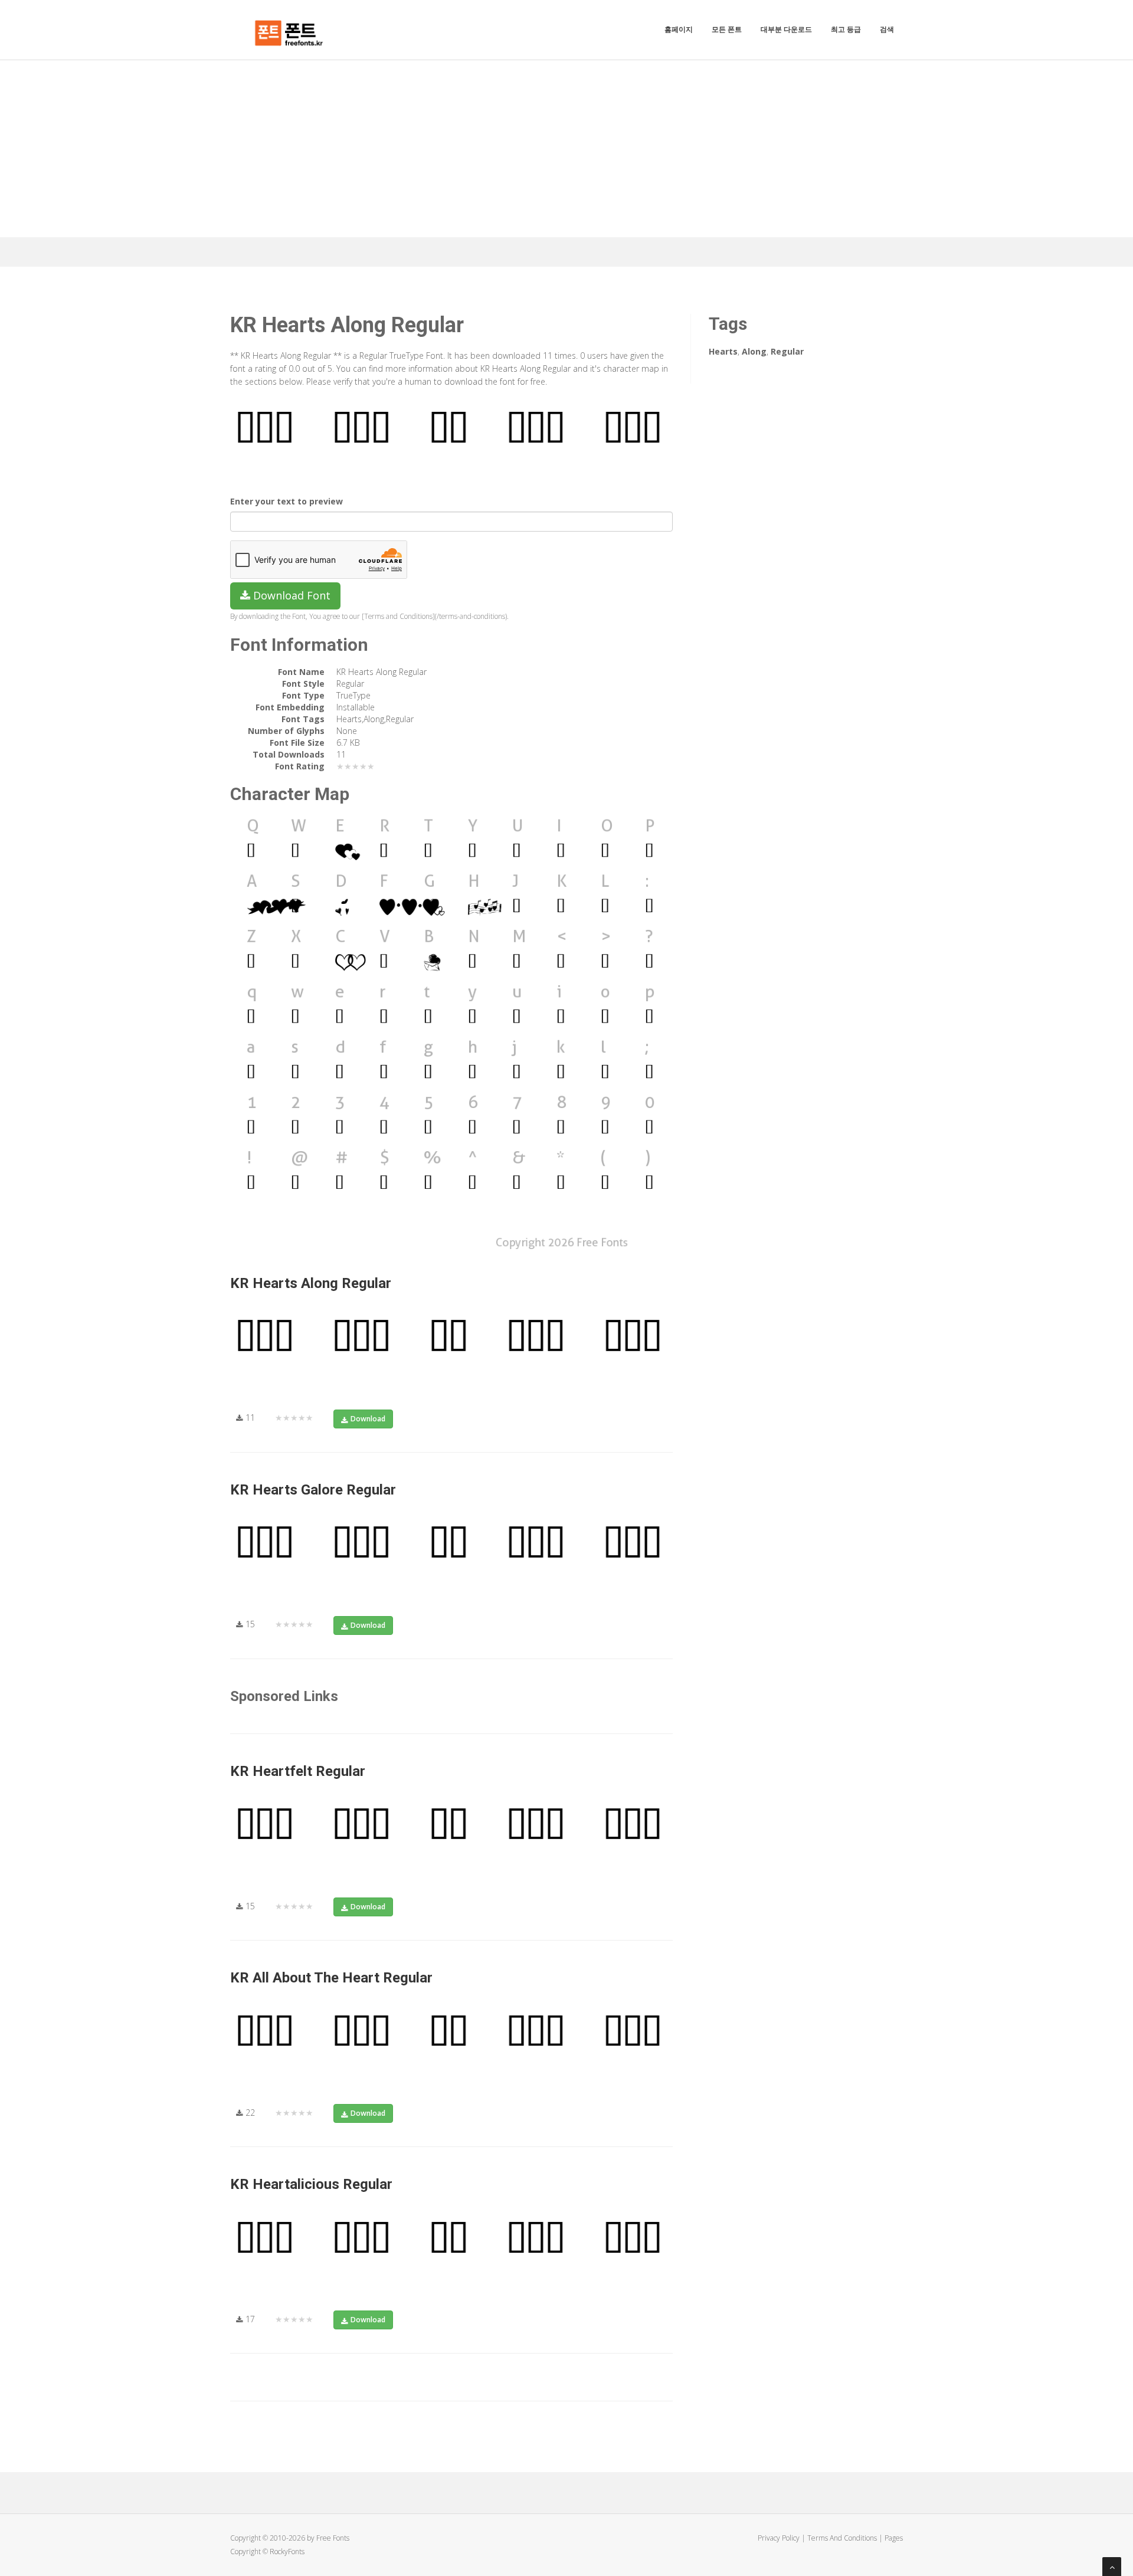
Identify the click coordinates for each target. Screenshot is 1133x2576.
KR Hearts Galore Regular (313, 1490)
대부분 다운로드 (786, 29)
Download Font (290, 595)
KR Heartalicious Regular (311, 2184)
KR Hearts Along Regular (311, 1283)
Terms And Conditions (842, 2538)
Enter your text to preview (286, 501)
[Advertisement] (566, 149)
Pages (894, 2538)
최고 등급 (846, 29)
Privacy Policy (779, 2538)
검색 (887, 29)
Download (368, 1419)
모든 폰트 (727, 29)
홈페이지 (679, 29)
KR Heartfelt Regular (298, 1771)
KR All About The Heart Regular (331, 1978)
